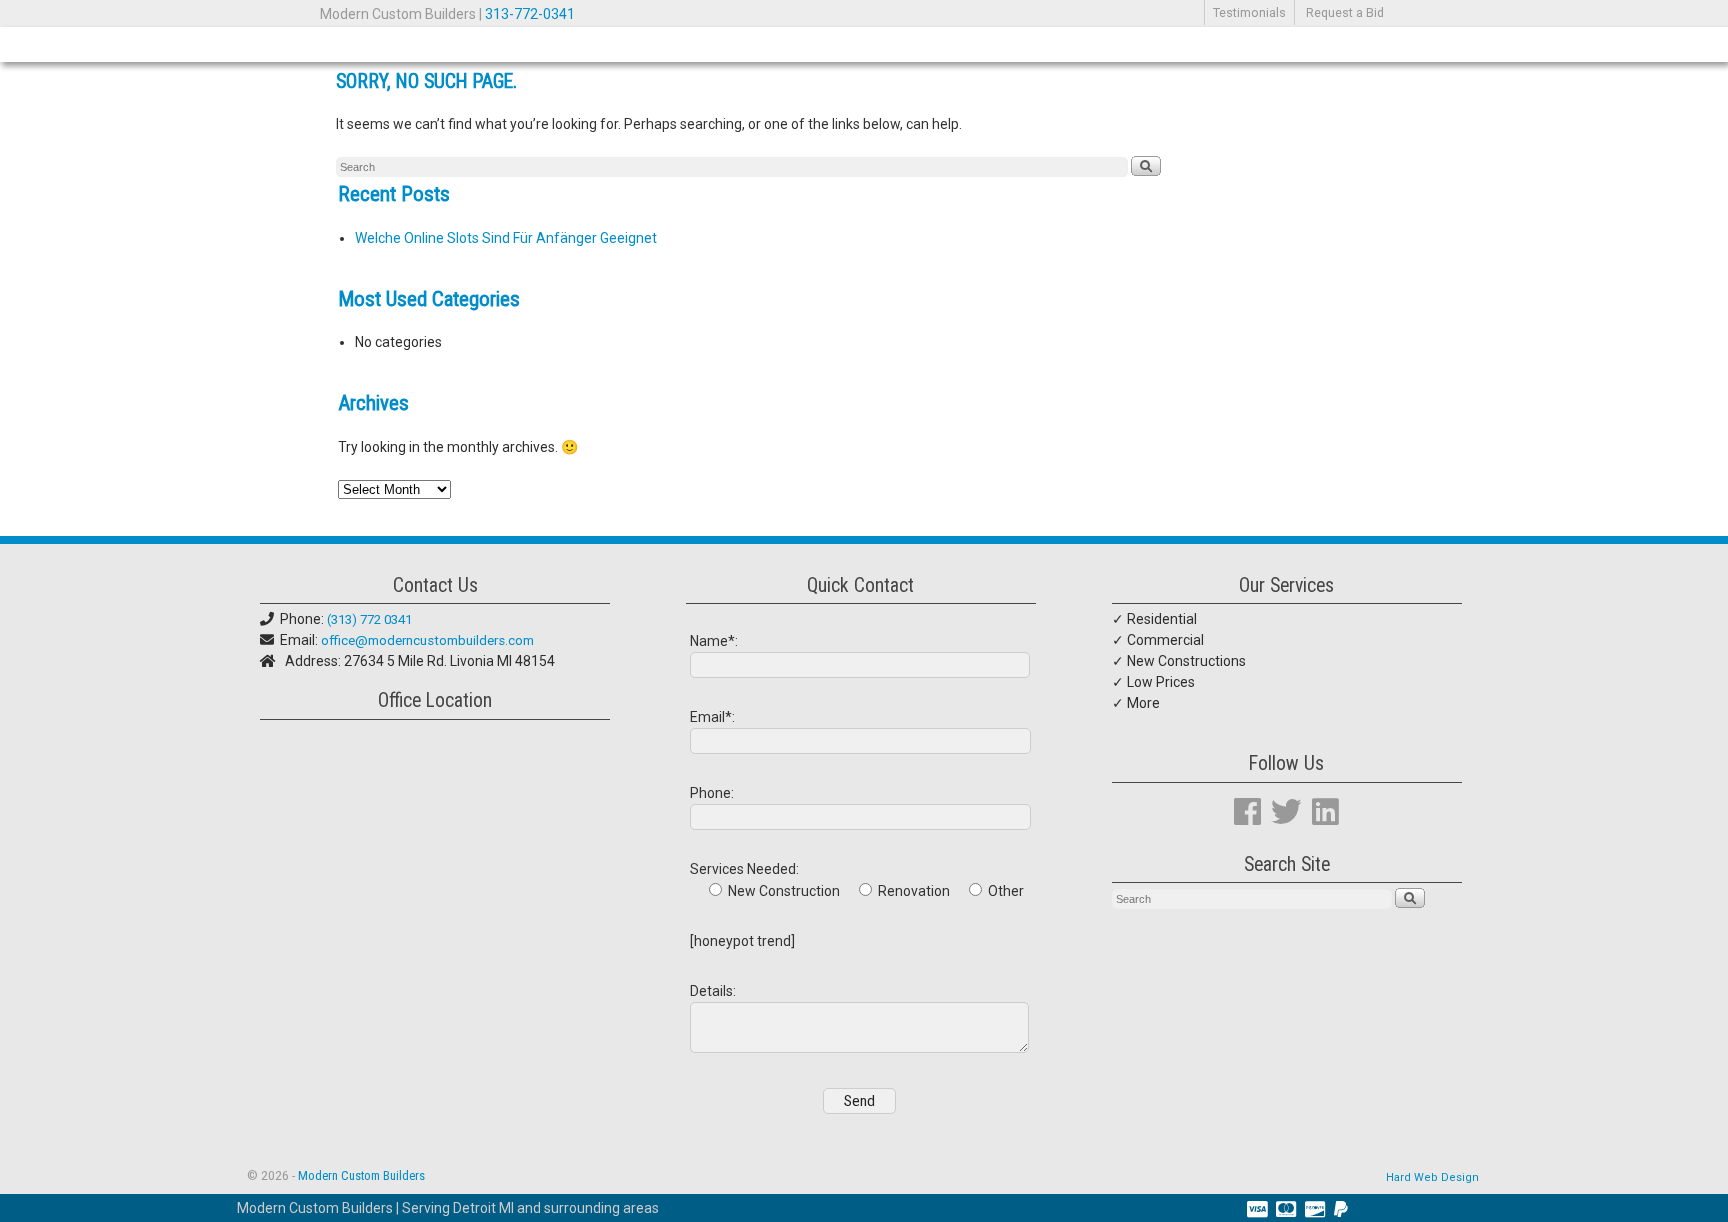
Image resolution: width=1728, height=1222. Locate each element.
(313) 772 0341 (369, 619)
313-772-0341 (530, 14)
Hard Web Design (1432, 1177)
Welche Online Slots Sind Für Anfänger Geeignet (506, 238)
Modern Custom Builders (361, 1175)
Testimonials (1249, 12)
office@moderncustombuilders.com (427, 640)
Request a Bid (1345, 12)
